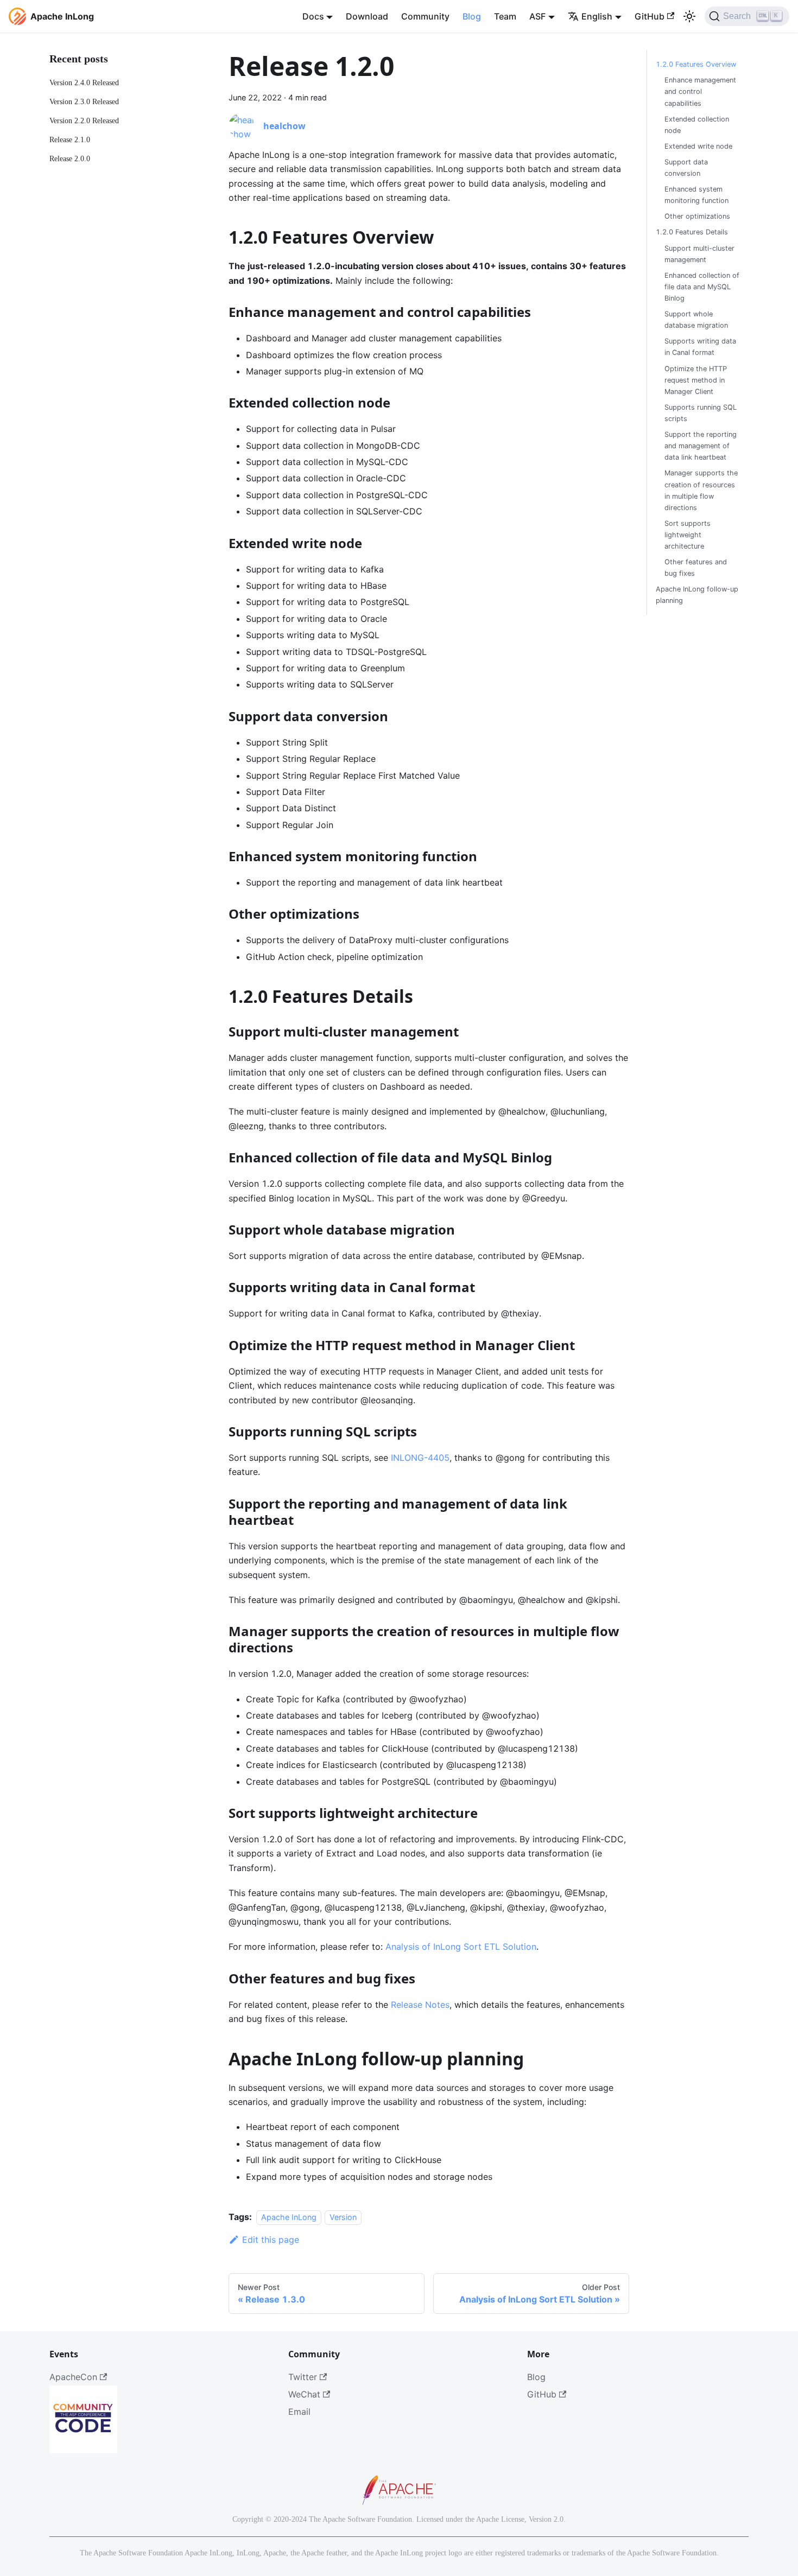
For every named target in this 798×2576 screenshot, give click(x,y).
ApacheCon (73, 2377)
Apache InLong (289, 2217)
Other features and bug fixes (696, 568)
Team (505, 16)
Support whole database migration (696, 320)
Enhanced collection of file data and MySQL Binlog (702, 287)
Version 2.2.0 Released (84, 120)
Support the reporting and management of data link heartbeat (701, 446)
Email (299, 2412)
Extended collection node (697, 124)
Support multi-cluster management (699, 253)
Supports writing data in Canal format (700, 347)
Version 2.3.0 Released (84, 101)
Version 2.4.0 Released (84, 82)
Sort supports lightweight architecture (688, 535)
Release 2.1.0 (70, 139)
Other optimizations (697, 216)
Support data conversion (686, 168)
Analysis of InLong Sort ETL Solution (461, 1947)
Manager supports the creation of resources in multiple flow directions (701, 490)
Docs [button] (313, 16)
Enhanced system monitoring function (696, 195)
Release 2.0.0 (70, 158)
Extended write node (698, 146)
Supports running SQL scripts (701, 413)
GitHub (650, 16)
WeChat (304, 2394)
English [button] (597, 16)
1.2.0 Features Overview (696, 64)
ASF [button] (537, 16)
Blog (472, 16)
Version (343, 2217)
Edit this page (271, 2240)
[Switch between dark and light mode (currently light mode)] (689, 16)
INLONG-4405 (420, 1458)
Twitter (303, 2377)
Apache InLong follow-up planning (697, 595)
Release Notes (420, 2005)
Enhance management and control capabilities (700, 91)
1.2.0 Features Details (692, 232)
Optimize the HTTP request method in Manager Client (696, 380)
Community (425, 16)
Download (367, 16)
